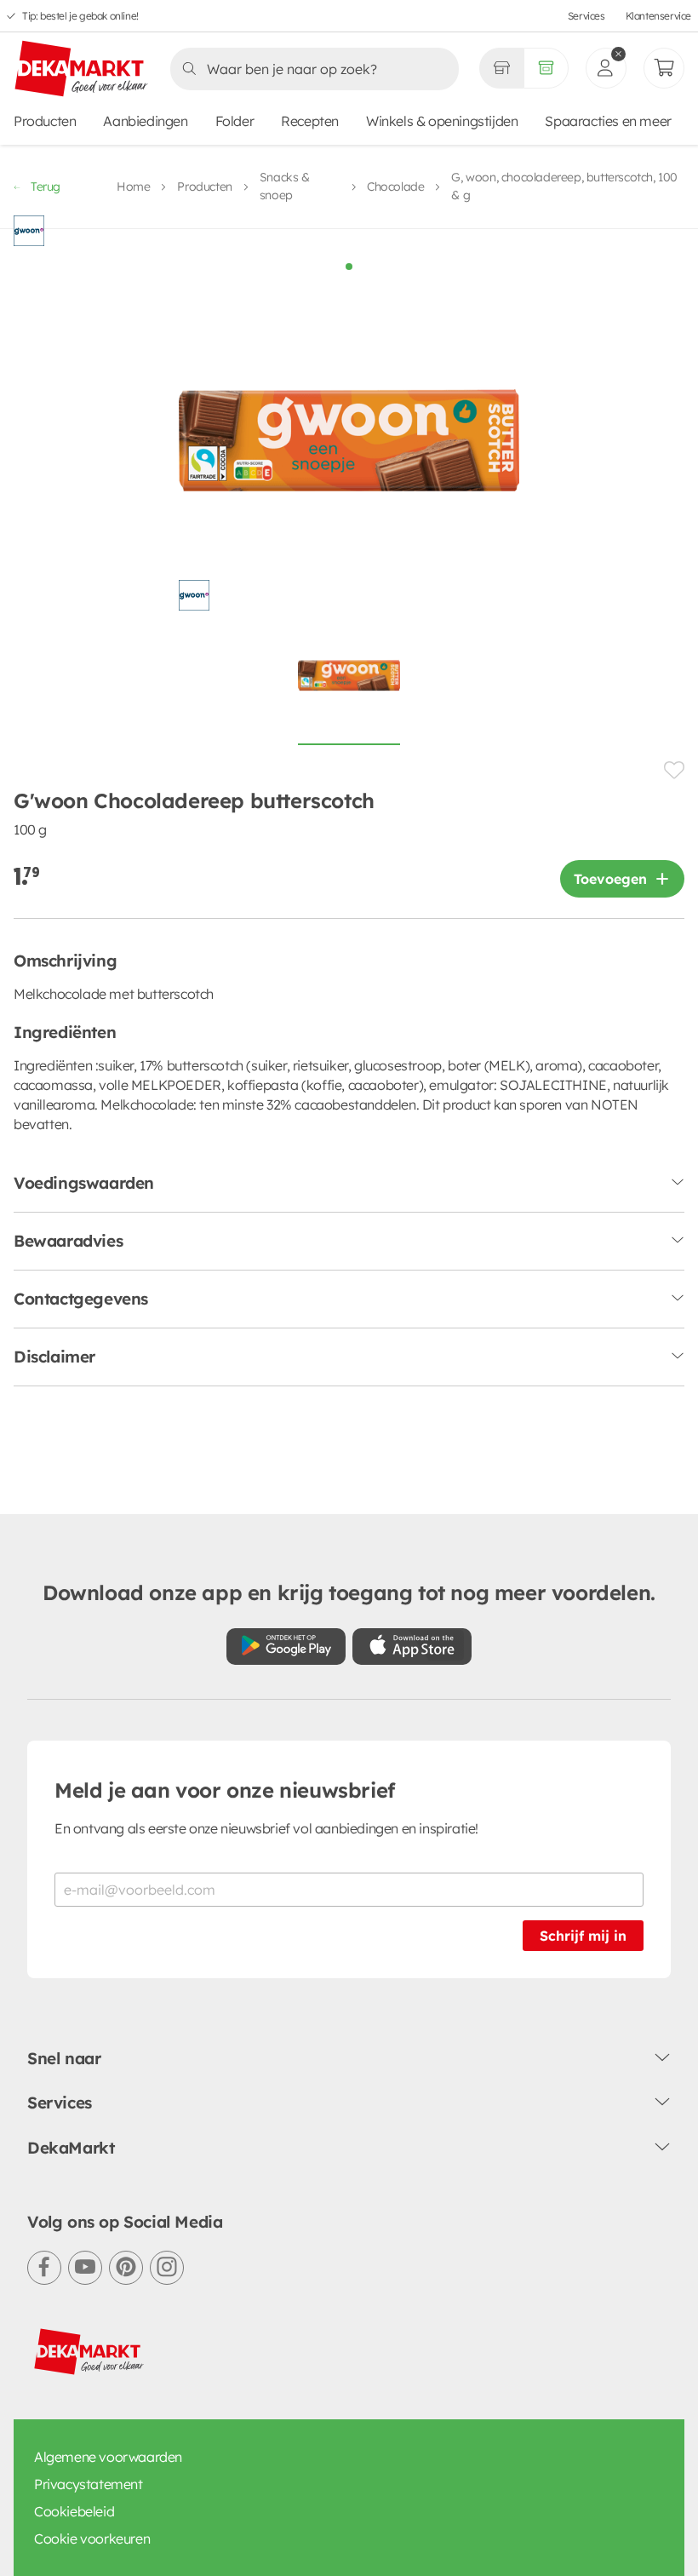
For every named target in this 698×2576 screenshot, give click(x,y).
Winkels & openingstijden (442, 121)
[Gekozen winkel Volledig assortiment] (501, 68)
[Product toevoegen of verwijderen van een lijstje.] (674, 770)
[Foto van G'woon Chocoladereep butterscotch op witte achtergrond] (349, 685)
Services (586, 16)
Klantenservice (658, 16)
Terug (46, 186)
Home (133, 186)
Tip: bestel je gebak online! (80, 16)
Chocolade (395, 186)
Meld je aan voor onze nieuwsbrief (225, 1790)
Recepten (310, 121)
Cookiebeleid (74, 2511)
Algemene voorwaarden (108, 2457)
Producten (45, 121)
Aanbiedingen (145, 121)
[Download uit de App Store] (412, 1647)
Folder (235, 121)
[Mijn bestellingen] (664, 68)
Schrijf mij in (583, 1936)
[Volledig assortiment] (546, 68)
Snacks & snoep (285, 186)
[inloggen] (606, 68)
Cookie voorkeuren (92, 2539)
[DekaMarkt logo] (82, 70)
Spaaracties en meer (608, 121)
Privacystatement (89, 2484)
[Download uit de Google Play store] (286, 1647)
